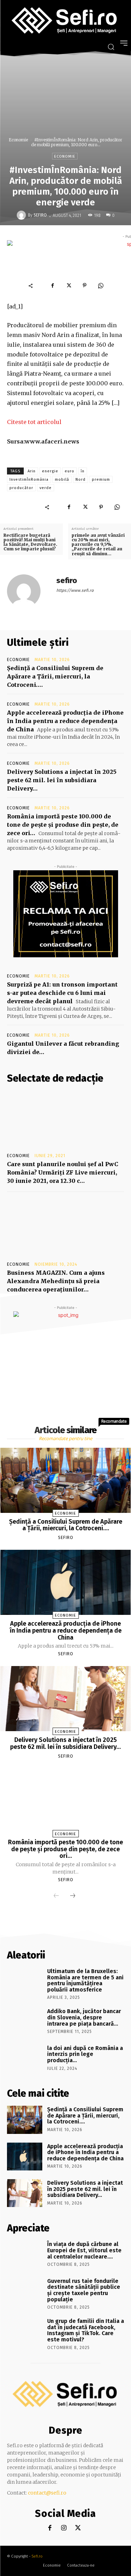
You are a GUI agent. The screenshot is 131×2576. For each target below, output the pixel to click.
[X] (68, 285)
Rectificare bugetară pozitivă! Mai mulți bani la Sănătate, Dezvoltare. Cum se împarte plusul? (30, 542)
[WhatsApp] (101, 285)
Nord (81, 480)
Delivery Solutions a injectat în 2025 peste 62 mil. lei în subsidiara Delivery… (62, 780)
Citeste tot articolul (34, 422)
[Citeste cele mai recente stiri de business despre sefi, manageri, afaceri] (65, 21)
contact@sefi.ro (47, 2493)
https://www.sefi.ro (75, 590)
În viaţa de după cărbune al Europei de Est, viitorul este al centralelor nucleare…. (84, 2250)
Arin (32, 471)
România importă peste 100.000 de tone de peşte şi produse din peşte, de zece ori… (63, 825)
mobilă (62, 480)
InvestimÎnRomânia (29, 480)
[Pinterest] (85, 285)
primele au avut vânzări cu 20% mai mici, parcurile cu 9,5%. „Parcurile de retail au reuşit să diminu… (98, 544)
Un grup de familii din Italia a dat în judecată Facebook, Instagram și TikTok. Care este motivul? (86, 2330)
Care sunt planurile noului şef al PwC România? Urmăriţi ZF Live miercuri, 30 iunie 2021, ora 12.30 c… (63, 1172)
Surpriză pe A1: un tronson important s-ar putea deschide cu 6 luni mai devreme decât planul (62, 993)
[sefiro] (22, 215)
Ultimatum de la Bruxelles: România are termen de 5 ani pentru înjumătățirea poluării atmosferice (85, 1980)
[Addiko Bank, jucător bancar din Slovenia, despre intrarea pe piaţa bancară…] (25, 2021)
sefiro (40, 215)
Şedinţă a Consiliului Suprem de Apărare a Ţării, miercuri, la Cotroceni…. (55, 676)
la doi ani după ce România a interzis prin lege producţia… (85, 2054)
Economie (18, 140)
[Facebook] (52, 285)
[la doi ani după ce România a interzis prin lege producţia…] (25, 2058)
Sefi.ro (37, 2556)
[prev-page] (56, 1896)
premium (101, 480)
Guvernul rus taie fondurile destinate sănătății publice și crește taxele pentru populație (84, 2290)
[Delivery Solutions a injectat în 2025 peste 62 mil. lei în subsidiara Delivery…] (66, 1699)
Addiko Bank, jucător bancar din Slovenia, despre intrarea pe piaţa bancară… (84, 2017)
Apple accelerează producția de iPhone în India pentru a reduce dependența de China (65, 721)
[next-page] (73, 1896)
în (83, 471)
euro (70, 471)
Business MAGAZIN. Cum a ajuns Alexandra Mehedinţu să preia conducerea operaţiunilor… (56, 1281)
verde (46, 488)
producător (21, 488)
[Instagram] (64, 2528)
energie (50, 471)
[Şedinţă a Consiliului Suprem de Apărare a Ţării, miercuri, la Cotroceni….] (66, 1480)
